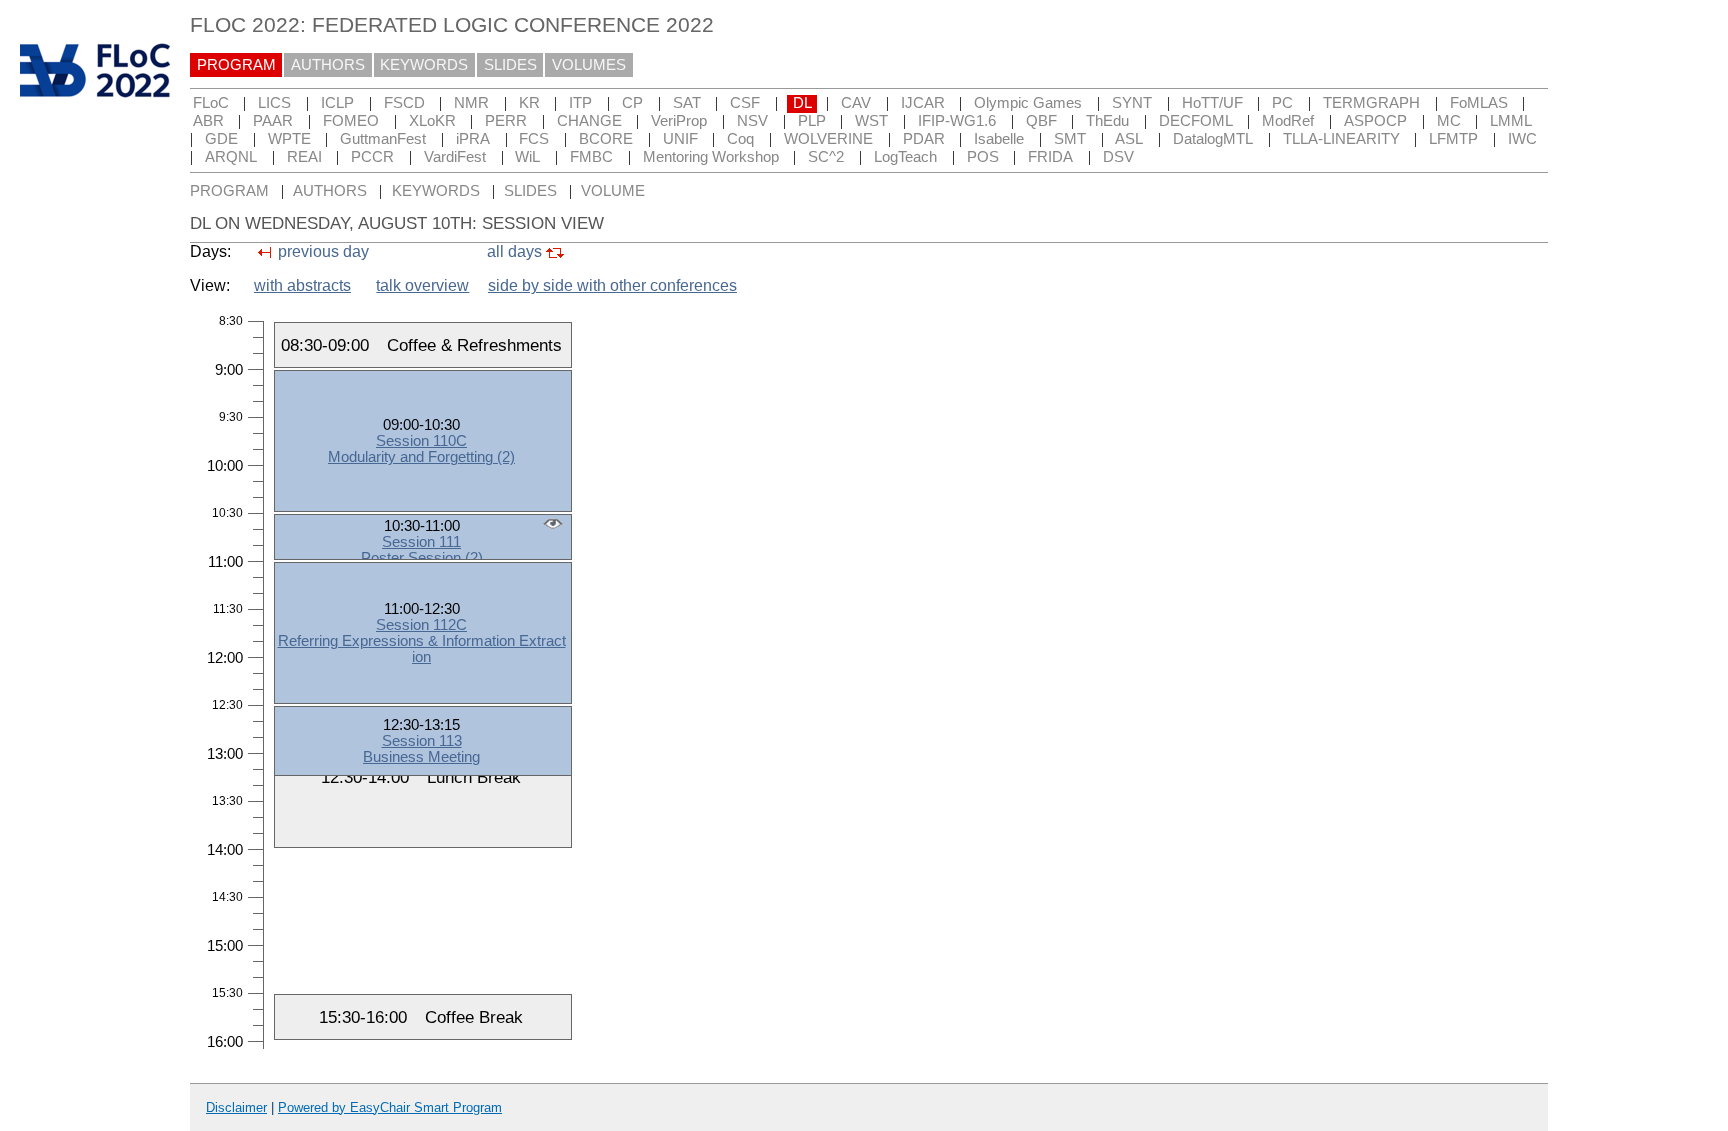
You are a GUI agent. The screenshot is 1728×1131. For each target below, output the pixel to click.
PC (1282, 103)
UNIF (680, 139)
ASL (1129, 139)
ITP (580, 103)
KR (529, 103)
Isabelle (999, 139)
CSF (745, 103)
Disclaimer (236, 1107)
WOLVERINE (828, 139)
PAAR (273, 121)
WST (871, 121)
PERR (506, 121)
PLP (812, 121)
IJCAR (923, 103)
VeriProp (679, 121)
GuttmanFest (383, 139)
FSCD (404, 103)
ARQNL (231, 157)
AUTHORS (328, 65)
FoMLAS (1479, 103)
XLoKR (432, 121)
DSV (1118, 157)
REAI (304, 157)
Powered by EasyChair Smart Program (390, 1107)
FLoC (211, 103)
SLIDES (510, 65)
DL (802, 103)
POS (983, 157)
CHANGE (589, 121)
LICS (274, 103)
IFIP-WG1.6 (957, 121)
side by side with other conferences (612, 285)
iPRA (473, 139)
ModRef (1288, 121)
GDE (221, 139)
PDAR (924, 139)
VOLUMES (589, 65)
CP (632, 103)
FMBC (591, 157)
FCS (534, 139)
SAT (687, 103)
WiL (527, 157)
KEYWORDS (424, 65)
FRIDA (1050, 157)
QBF (1041, 121)
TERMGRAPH (1371, 103)
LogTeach (905, 157)
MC (1449, 121)
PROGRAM (236, 65)
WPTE (289, 139)
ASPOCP (1375, 121)
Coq (740, 139)
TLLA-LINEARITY (1341, 139)
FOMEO (351, 121)
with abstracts (302, 285)
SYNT (1132, 103)
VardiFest (455, 157)
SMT (1070, 139)
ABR (208, 121)
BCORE (606, 139)
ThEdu (1107, 121)
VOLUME (613, 191)
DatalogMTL (1213, 139)
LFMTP (1453, 139)
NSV (752, 121)
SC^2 (826, 157)
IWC (1522, 139)
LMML (1511, 121)
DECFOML (1196, 121)
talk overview (422, 285)
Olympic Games (1028, 103)
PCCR (372, 157)
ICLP (337, 103)
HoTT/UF (1212, 103)
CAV (856, 103)
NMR (471, 103)
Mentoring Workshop (711, 157)
